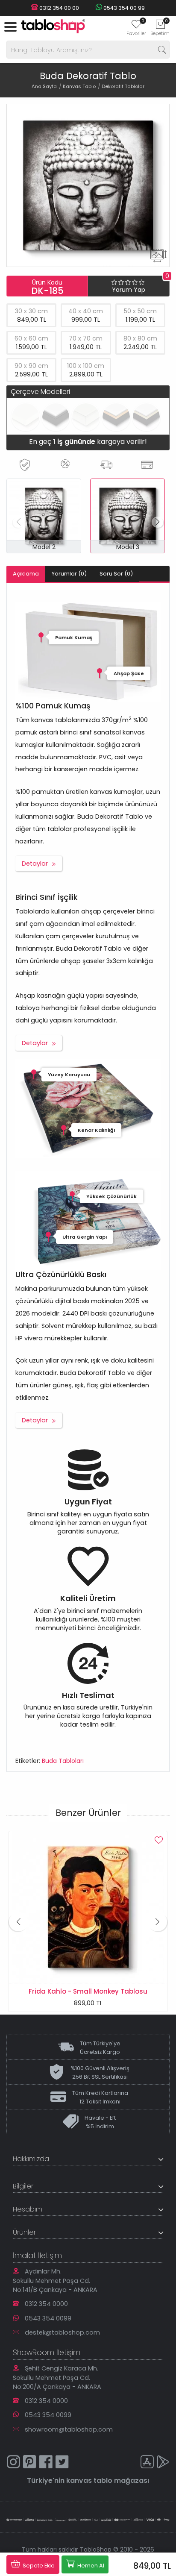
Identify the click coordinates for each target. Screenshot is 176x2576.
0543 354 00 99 (123, 8)
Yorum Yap (129, 290)
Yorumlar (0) (69, 574)
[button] (157, 522)
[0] (136, 27)
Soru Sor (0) (116, 574)
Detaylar (35, 864)
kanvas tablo (89, 2481)
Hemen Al (90, 2566)
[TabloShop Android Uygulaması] (163, 2463)
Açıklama (26, 574)
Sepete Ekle (38, 2566)
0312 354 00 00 (59, 8)
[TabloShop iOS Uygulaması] (147, 2463)
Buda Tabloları (63, 1761)
